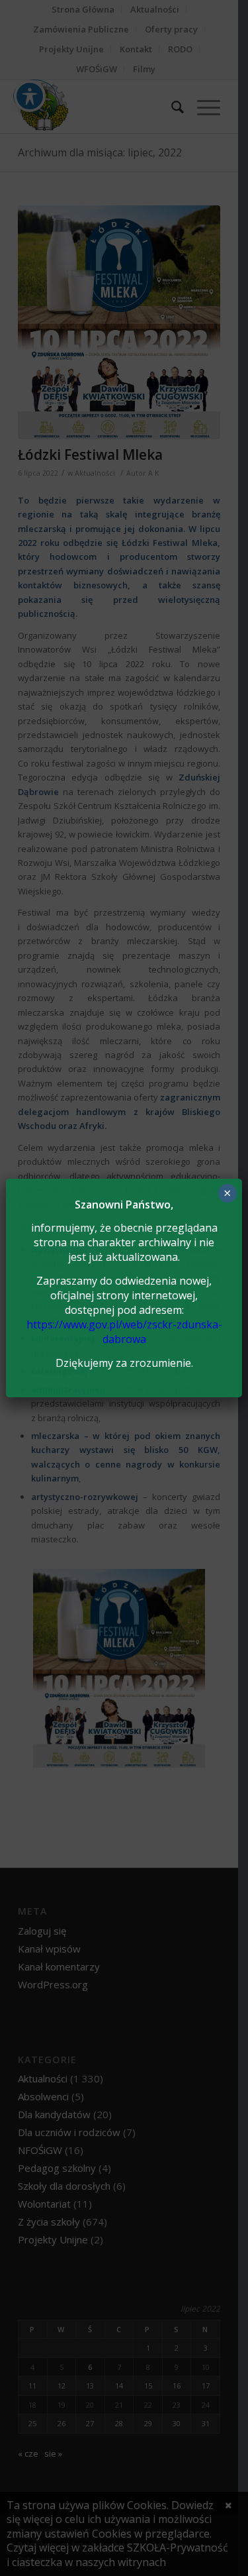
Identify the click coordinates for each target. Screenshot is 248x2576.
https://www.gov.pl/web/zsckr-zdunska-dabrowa (124, 1332)
